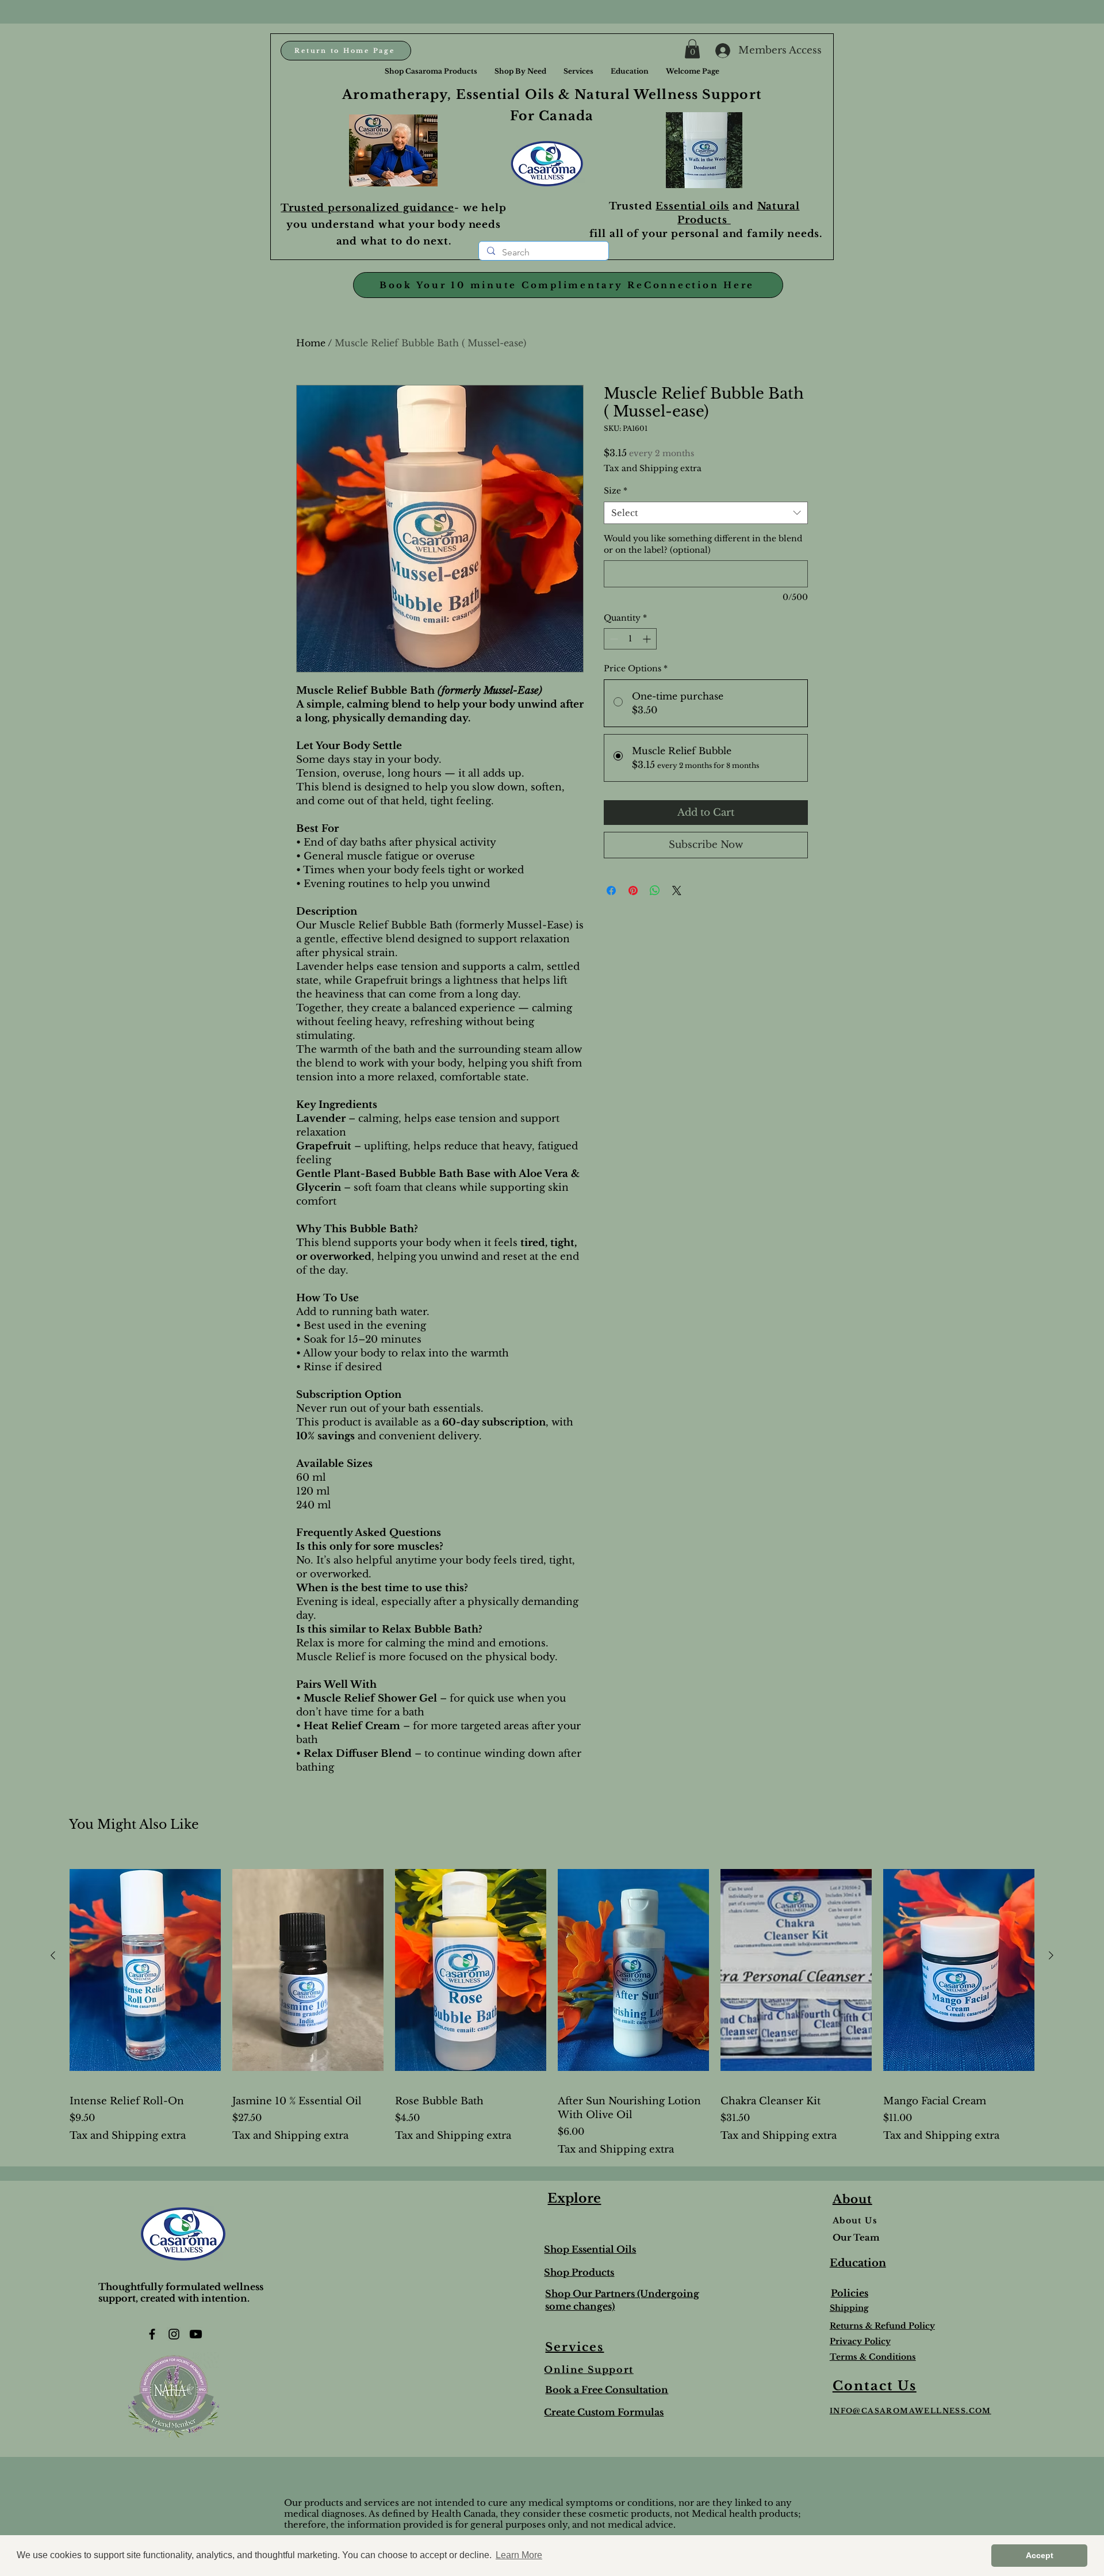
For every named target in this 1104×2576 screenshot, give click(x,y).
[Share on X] (677, 890)
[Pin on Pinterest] (633, 890)
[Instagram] (174, 2334)
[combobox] (706, 513)
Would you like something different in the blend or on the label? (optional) (703, 544)
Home (311, 343)
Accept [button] (1040, 2555)
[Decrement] (613, 639)
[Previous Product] (53, 1955)
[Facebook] (152, 2334)
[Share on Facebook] (611, 890)
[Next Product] (1051, 1955)
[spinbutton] (630, 639)
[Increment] (648, 639)
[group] (552, 2005)
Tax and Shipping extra (653, 468)
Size (616, 491)
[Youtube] (196, 2334)
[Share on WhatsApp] (655, 890)
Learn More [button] (519, 2555)
